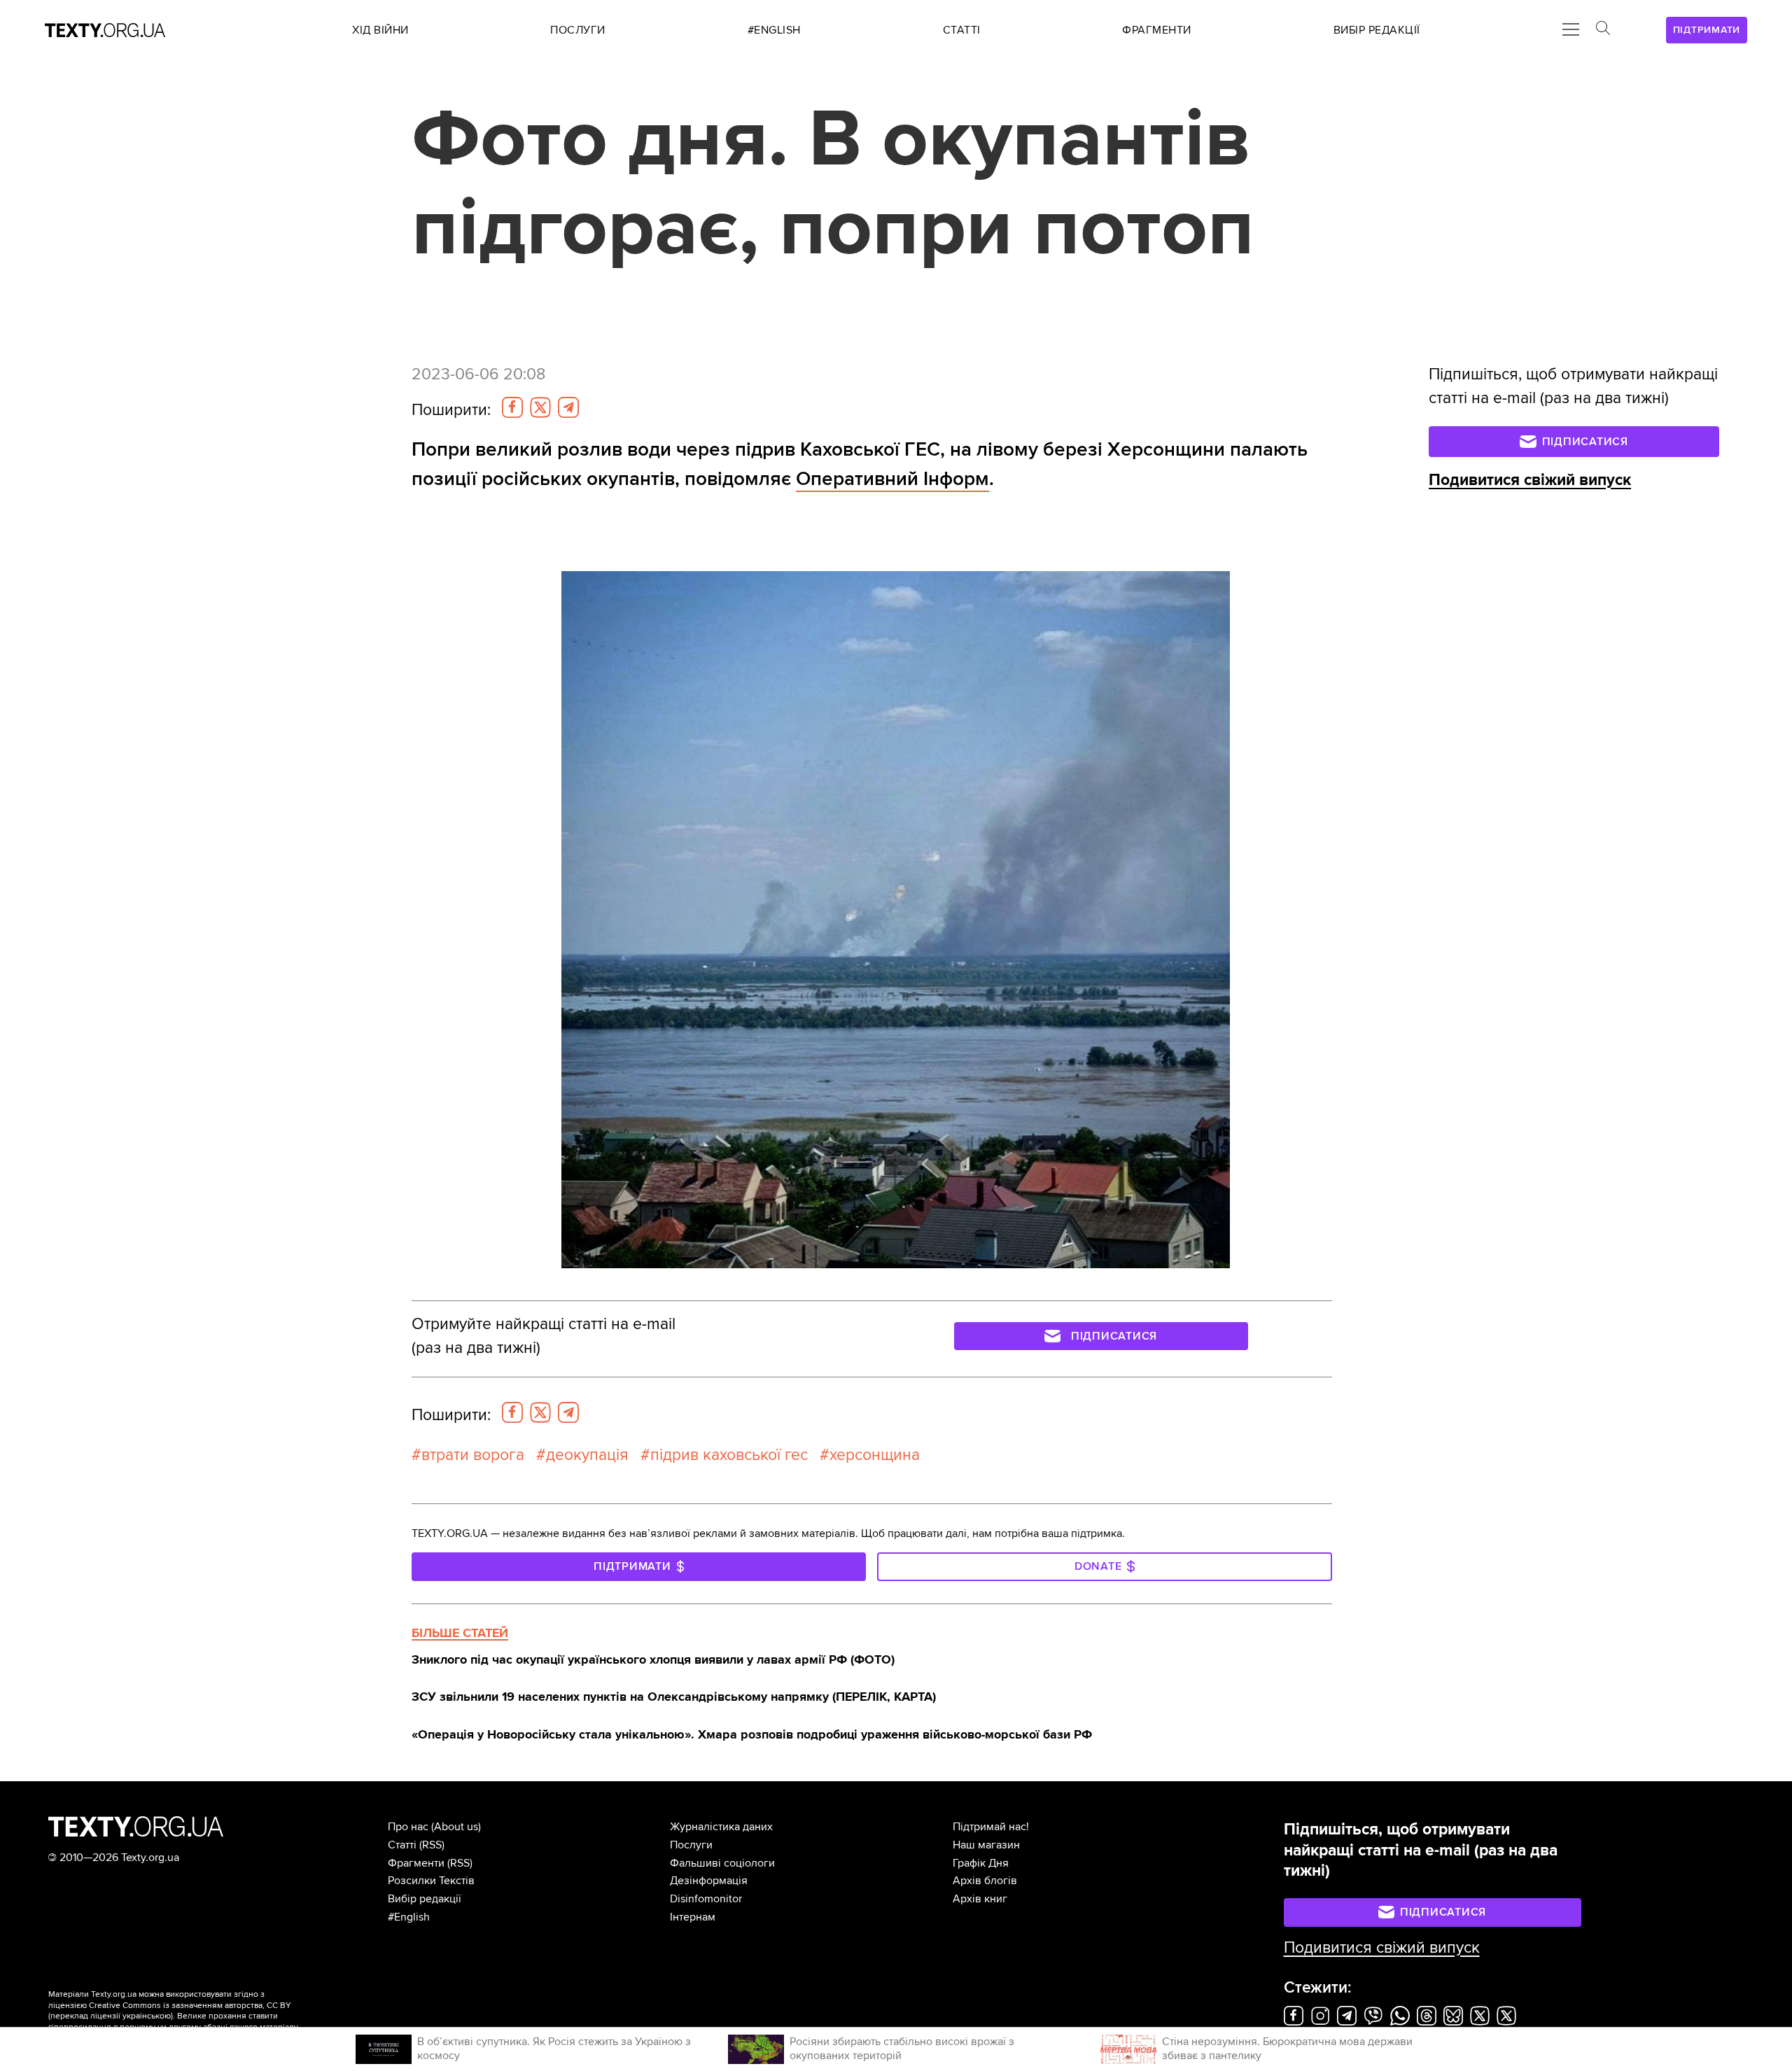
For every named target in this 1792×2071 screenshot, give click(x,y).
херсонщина (875, 1455)
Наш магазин (986, 1845)
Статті (402, 1845)
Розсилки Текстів (431, 1881)
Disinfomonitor (706, 1899)
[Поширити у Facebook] (512, 407)
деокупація (587, 1455)
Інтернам (693, 1917)
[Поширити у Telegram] (568, 407)
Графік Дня (981, 1863)
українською (147, 2016)
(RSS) (432, 1845)
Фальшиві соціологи (722, 1863)
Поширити (451, 410)
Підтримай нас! (991, 1827)
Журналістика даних (721, 1827)
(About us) (456, 1827)
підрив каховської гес (729, 1455)
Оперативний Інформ (892, 479)
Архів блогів (985, 1881)
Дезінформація (709, 1881)
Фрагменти (416, 1863)
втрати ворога (473, 1455)
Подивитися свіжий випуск (1530, 480)
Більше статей (460, 1633)
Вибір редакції (425, 1899)
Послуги (691, 1845)
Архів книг (980, 1899)
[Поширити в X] (540, 407)
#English (409, 1917)
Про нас (408, 1827)
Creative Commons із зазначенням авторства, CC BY (190, 2006)
